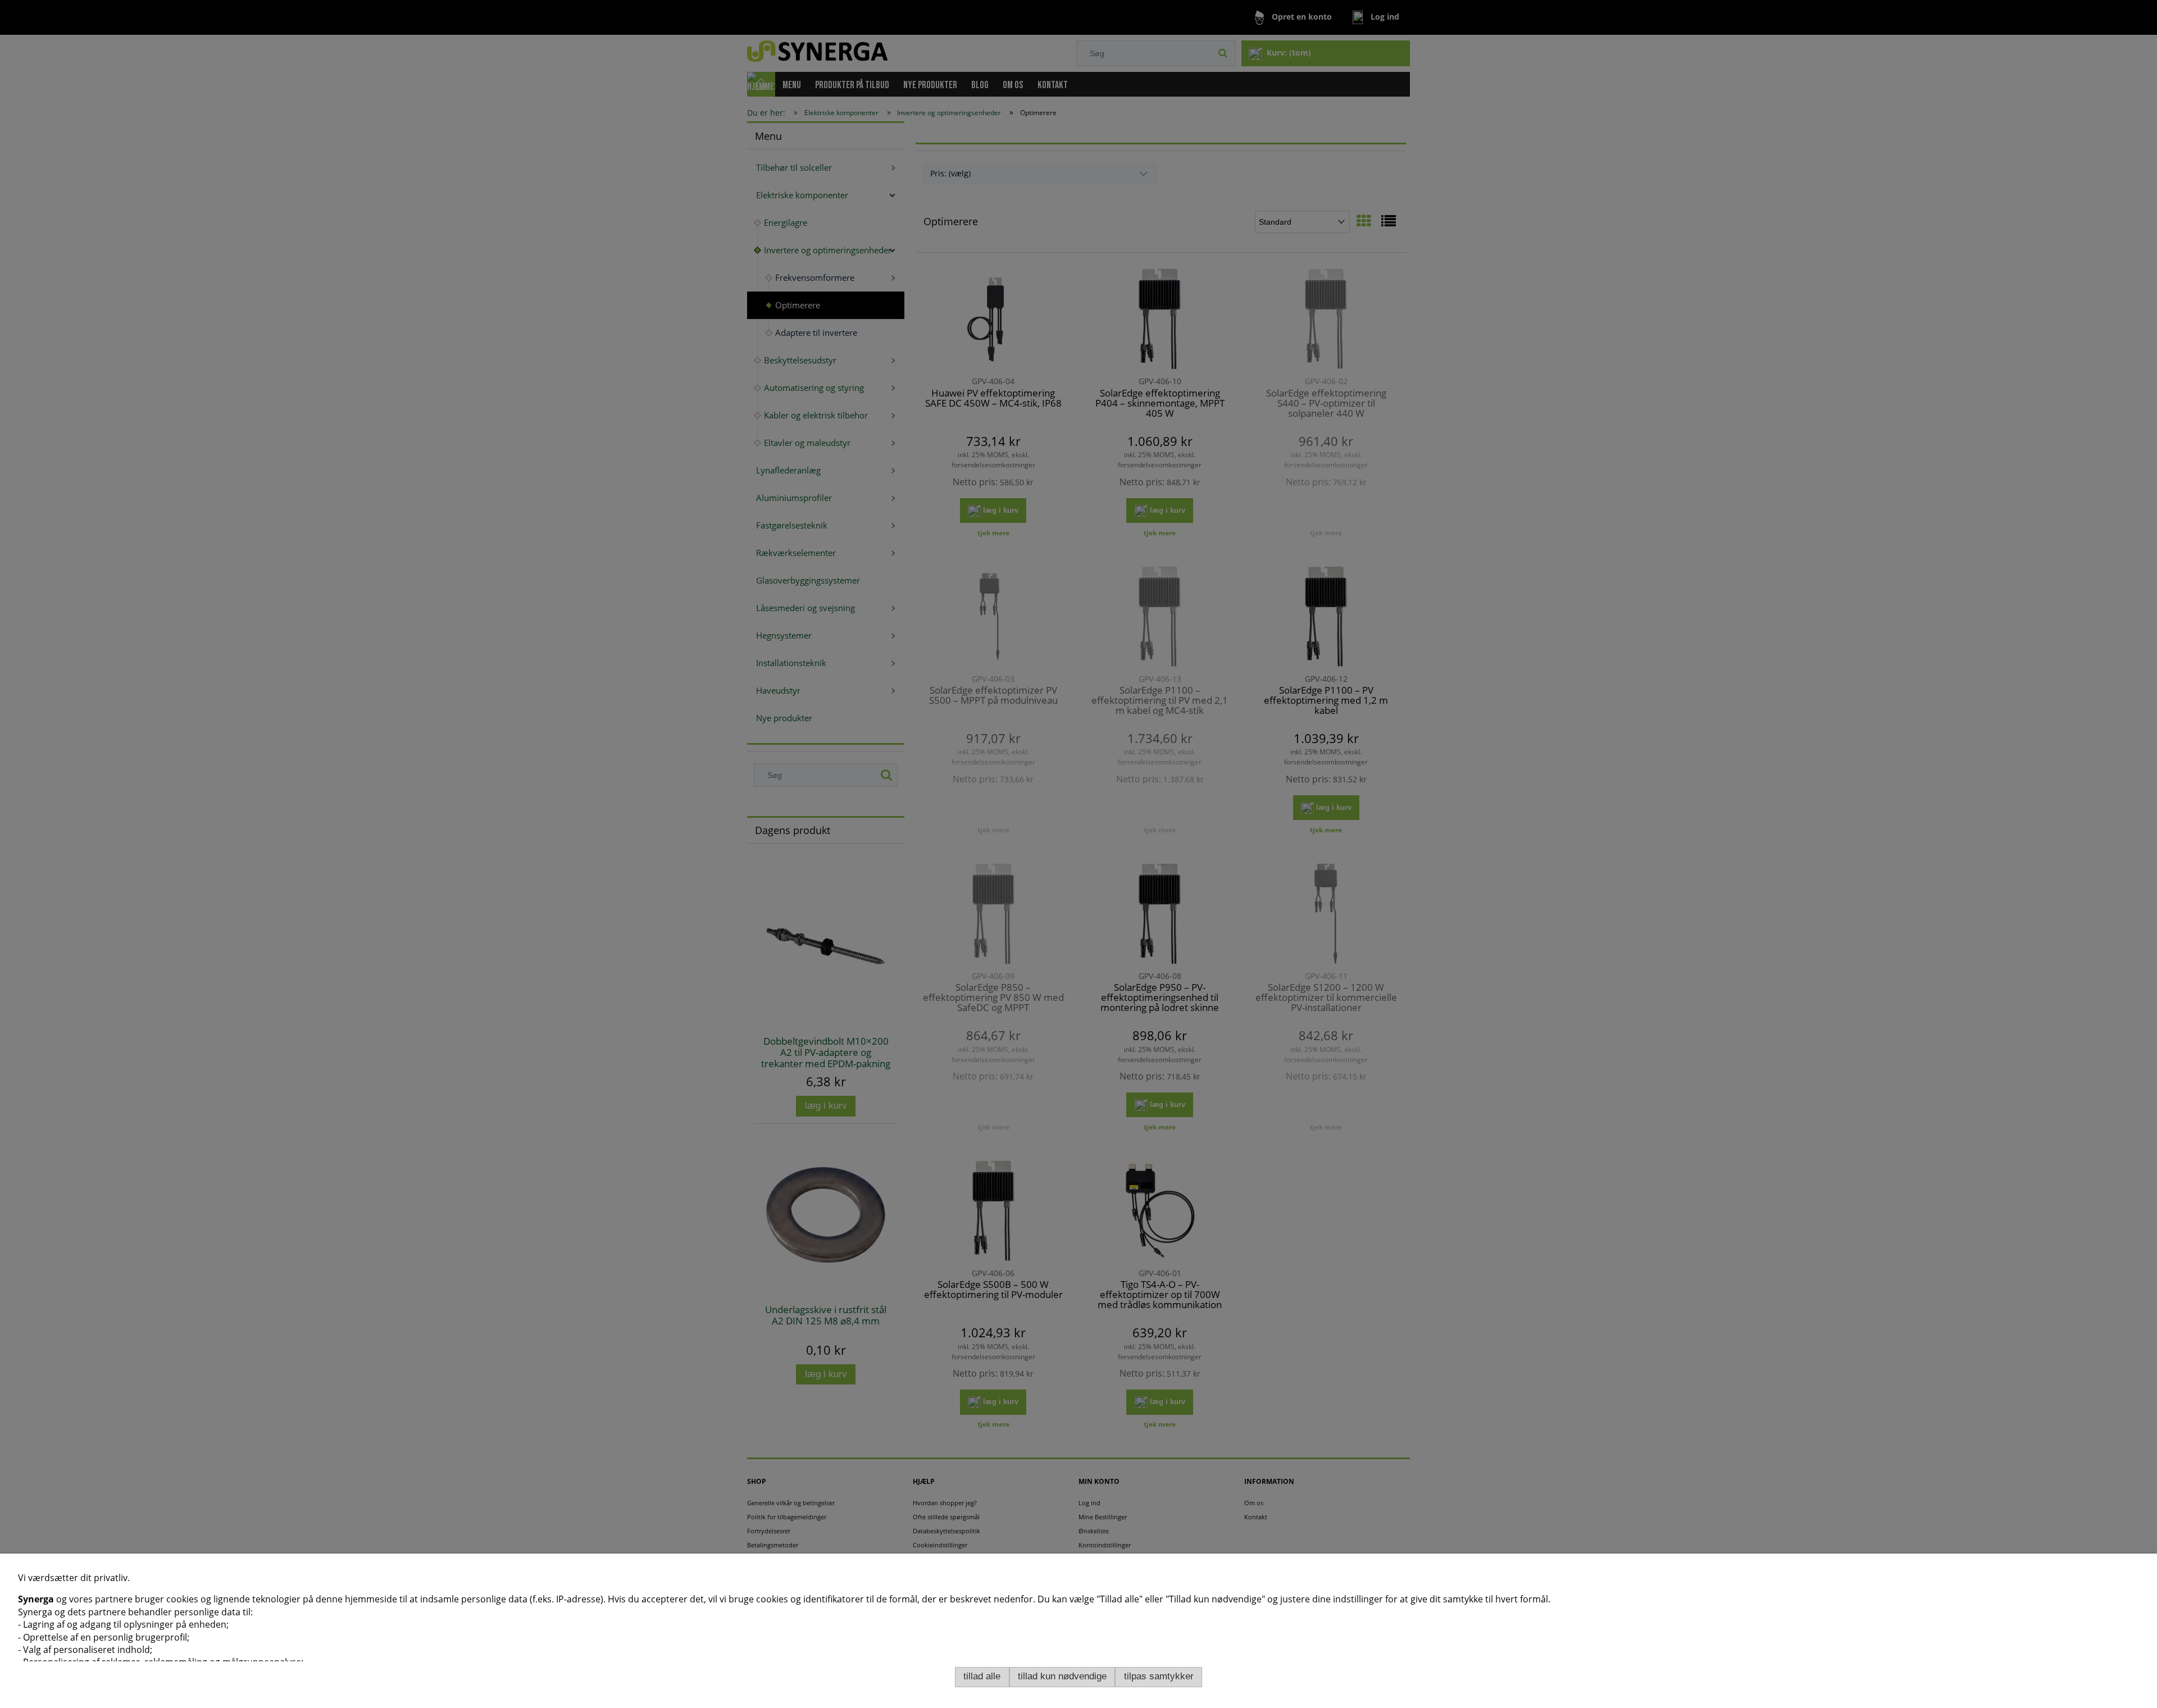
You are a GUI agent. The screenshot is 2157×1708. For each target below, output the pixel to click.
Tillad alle (982, 1676)
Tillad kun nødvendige (1062, 1676)
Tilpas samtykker (1159, 1676)
